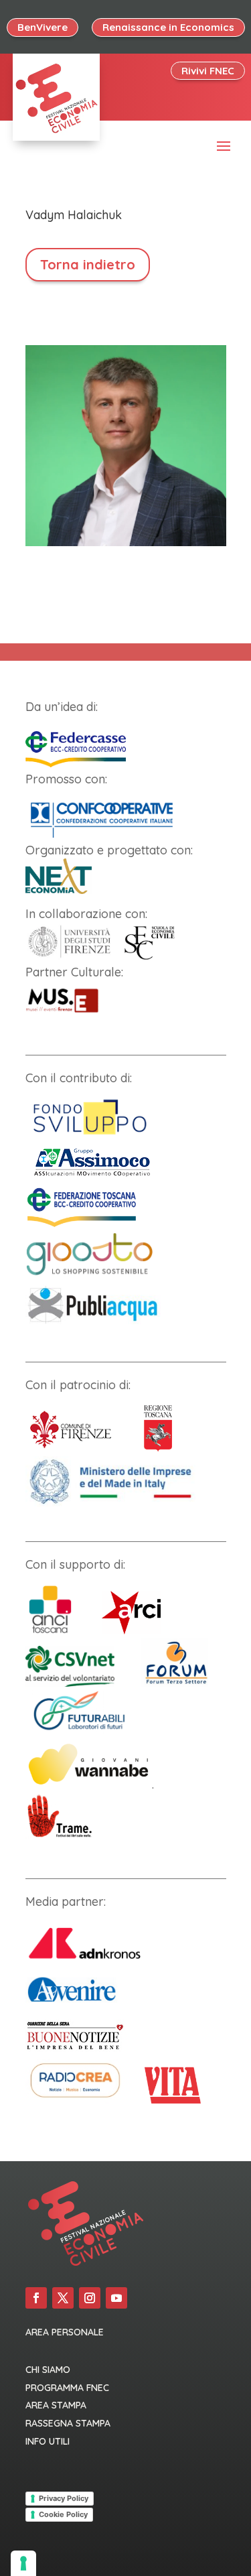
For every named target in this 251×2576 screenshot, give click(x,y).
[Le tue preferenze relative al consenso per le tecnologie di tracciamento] (23, 2563)
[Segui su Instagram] (90, 2298)
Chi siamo (48, 2370)
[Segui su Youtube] (116, 2298)
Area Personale (65, 2332)
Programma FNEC (67, 2388)
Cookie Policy (63, 2514)
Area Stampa (56, 2405)
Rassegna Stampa (68, 2423)
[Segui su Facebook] (36, 2298)
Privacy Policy (64, 2498)
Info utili (48, 2441)
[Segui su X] (63, 2298)
